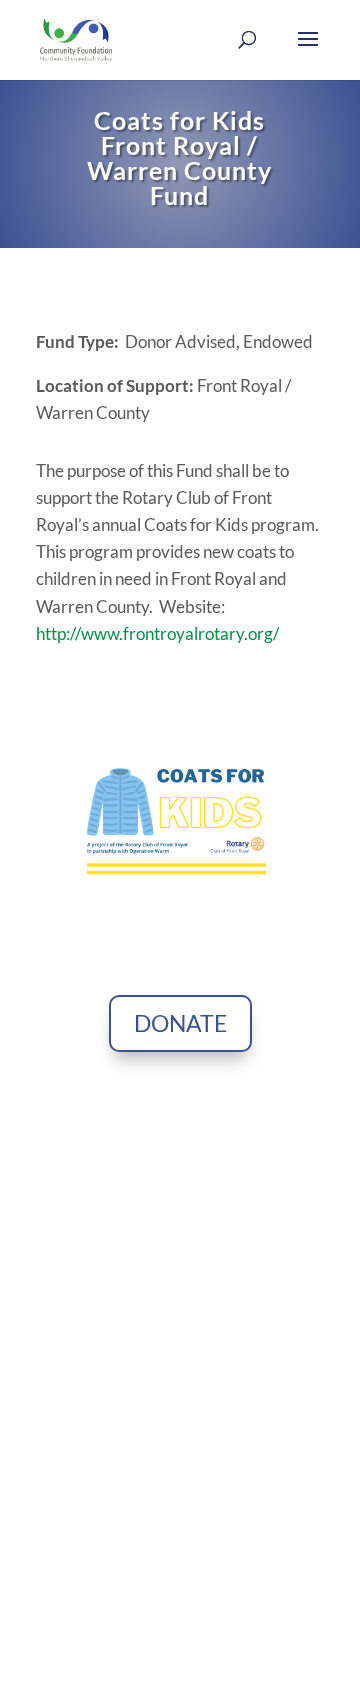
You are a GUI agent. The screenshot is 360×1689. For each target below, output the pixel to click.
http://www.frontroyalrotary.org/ (157, 633)
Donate (180, 1023)
